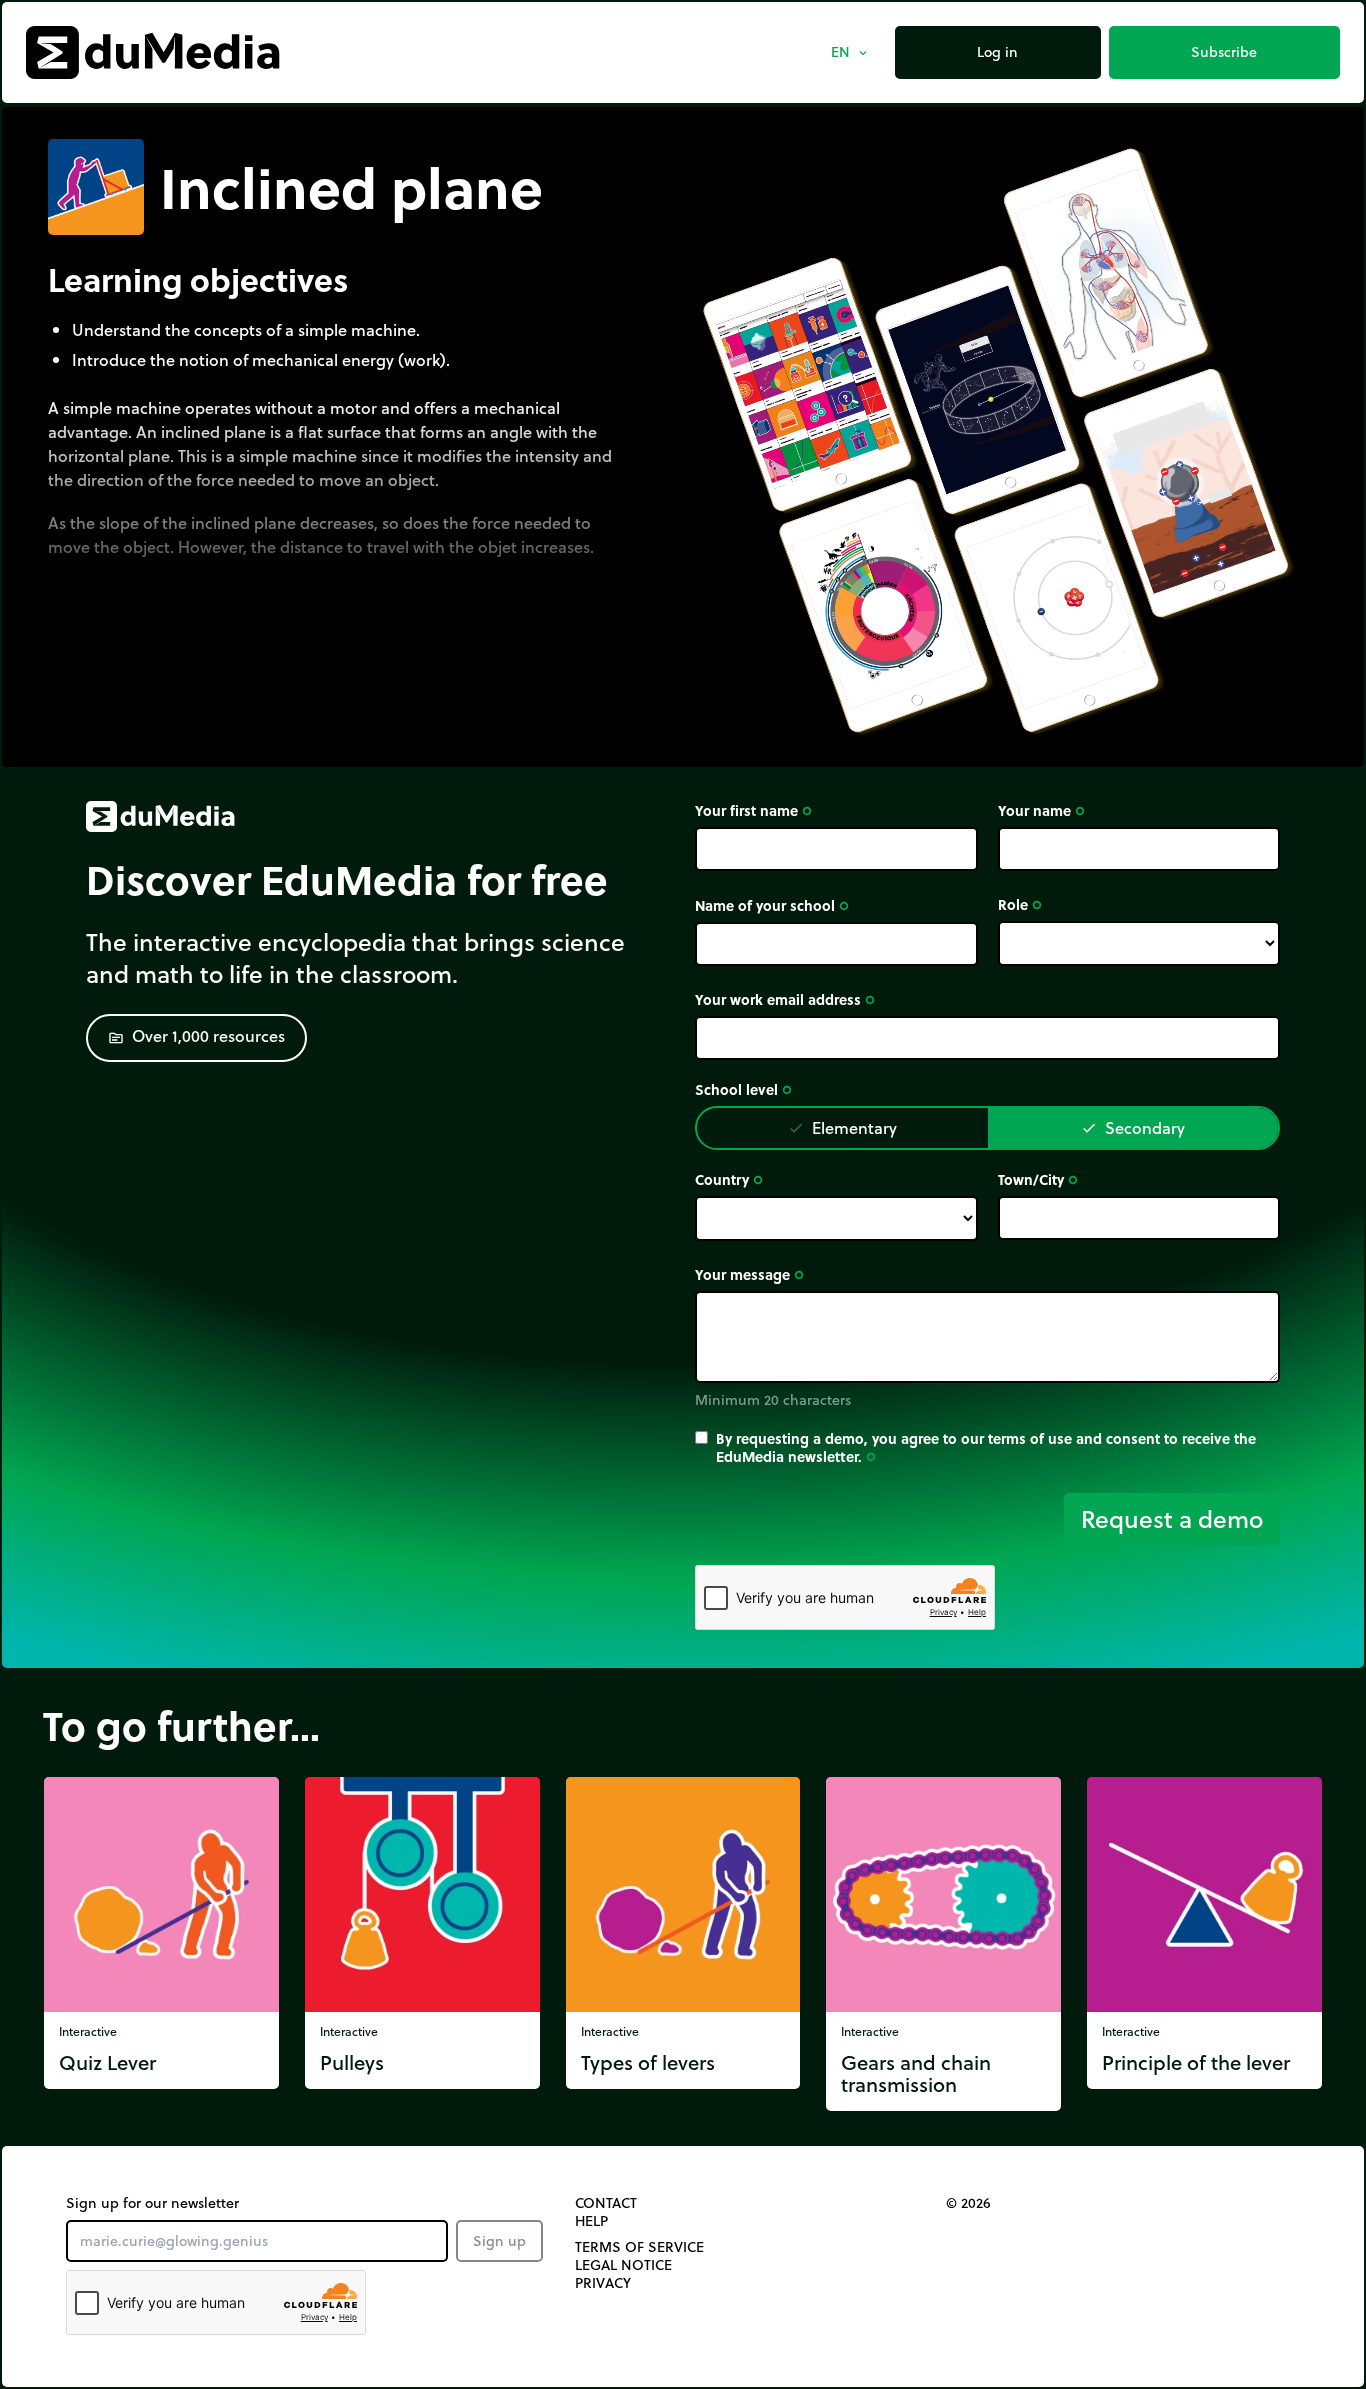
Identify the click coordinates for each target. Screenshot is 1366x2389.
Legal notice (623, 2265)
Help (591, 2221)
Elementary (842, 1127)
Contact (606, 2203)
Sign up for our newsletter (152, 2203)
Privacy (603, 2283)
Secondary (1133, 1127)
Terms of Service (639, 2247)
